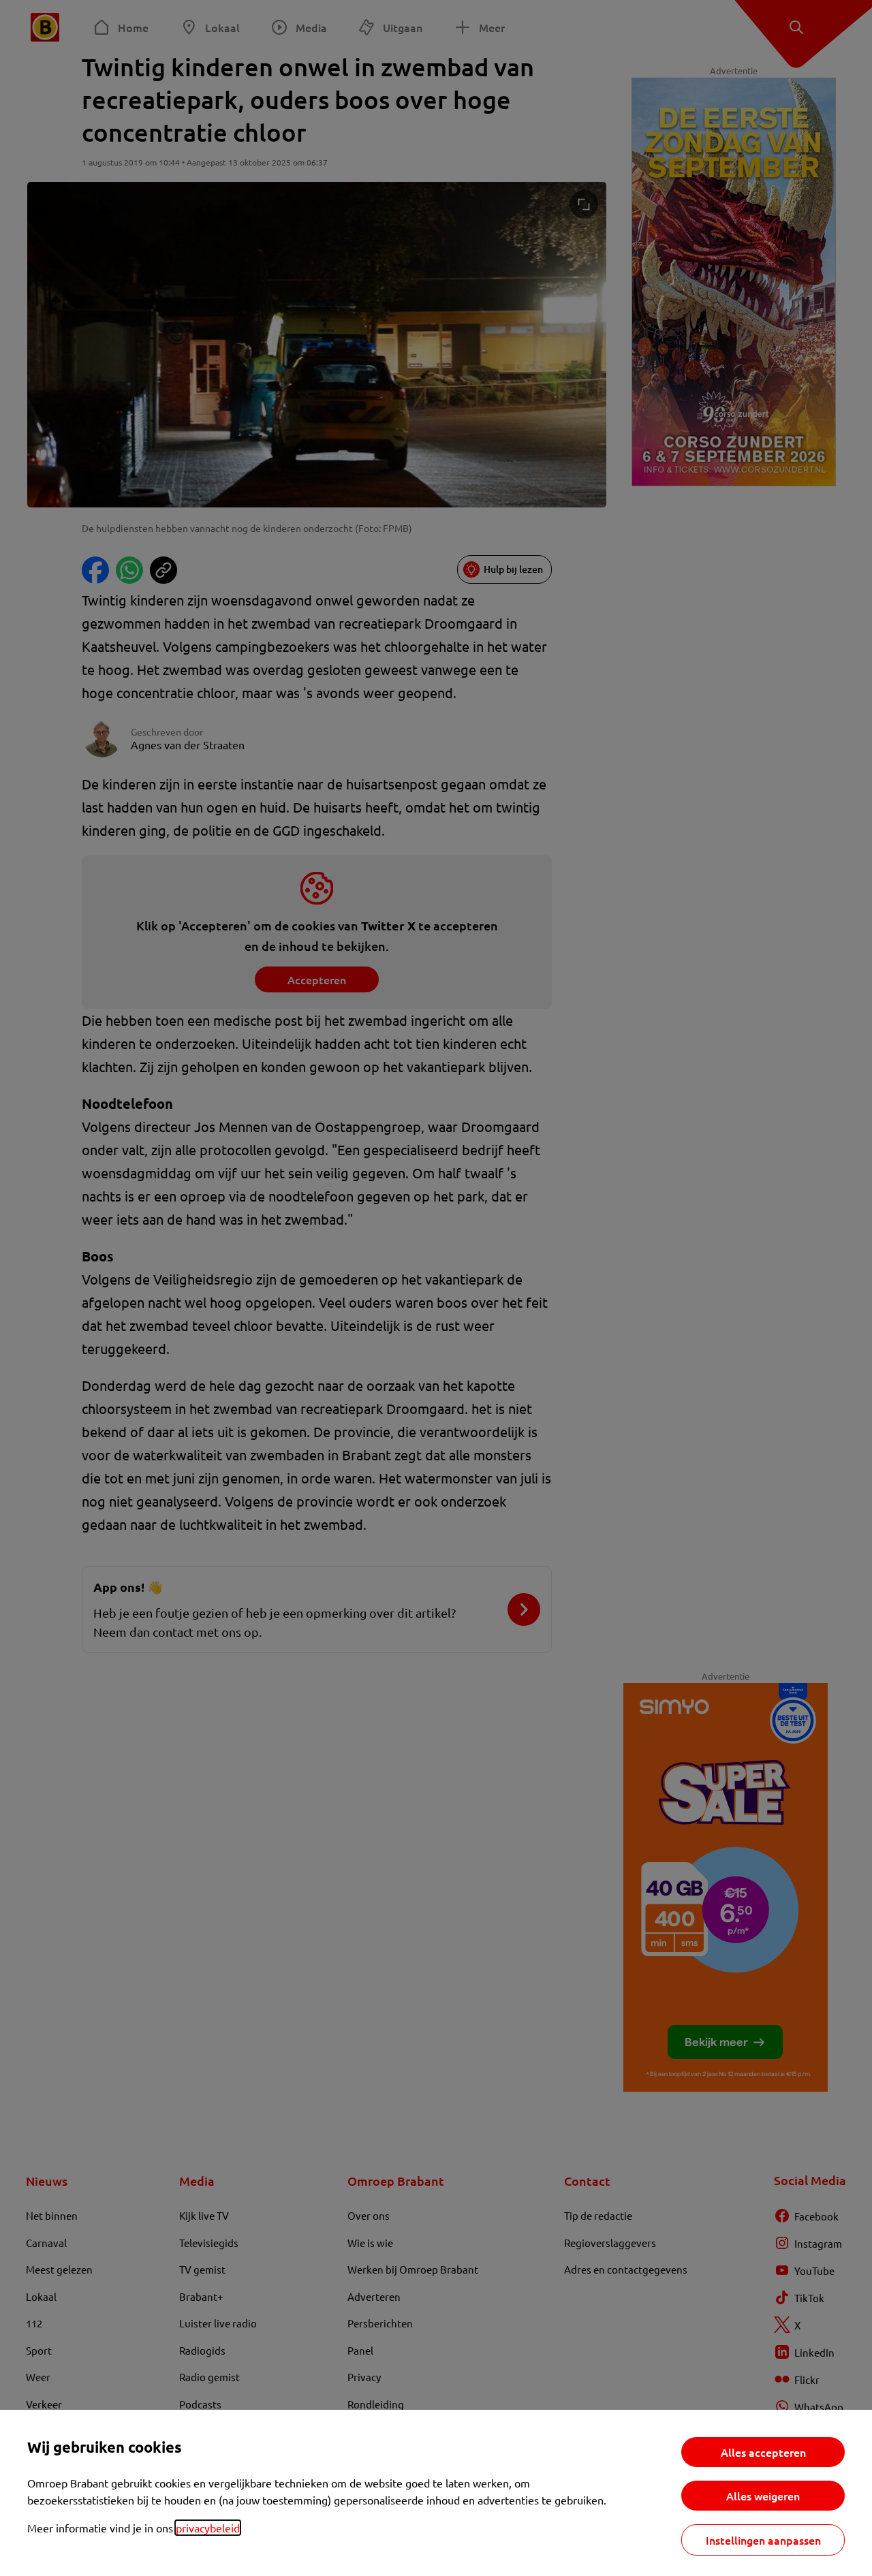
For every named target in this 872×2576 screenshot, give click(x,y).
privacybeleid (208, 2528)
